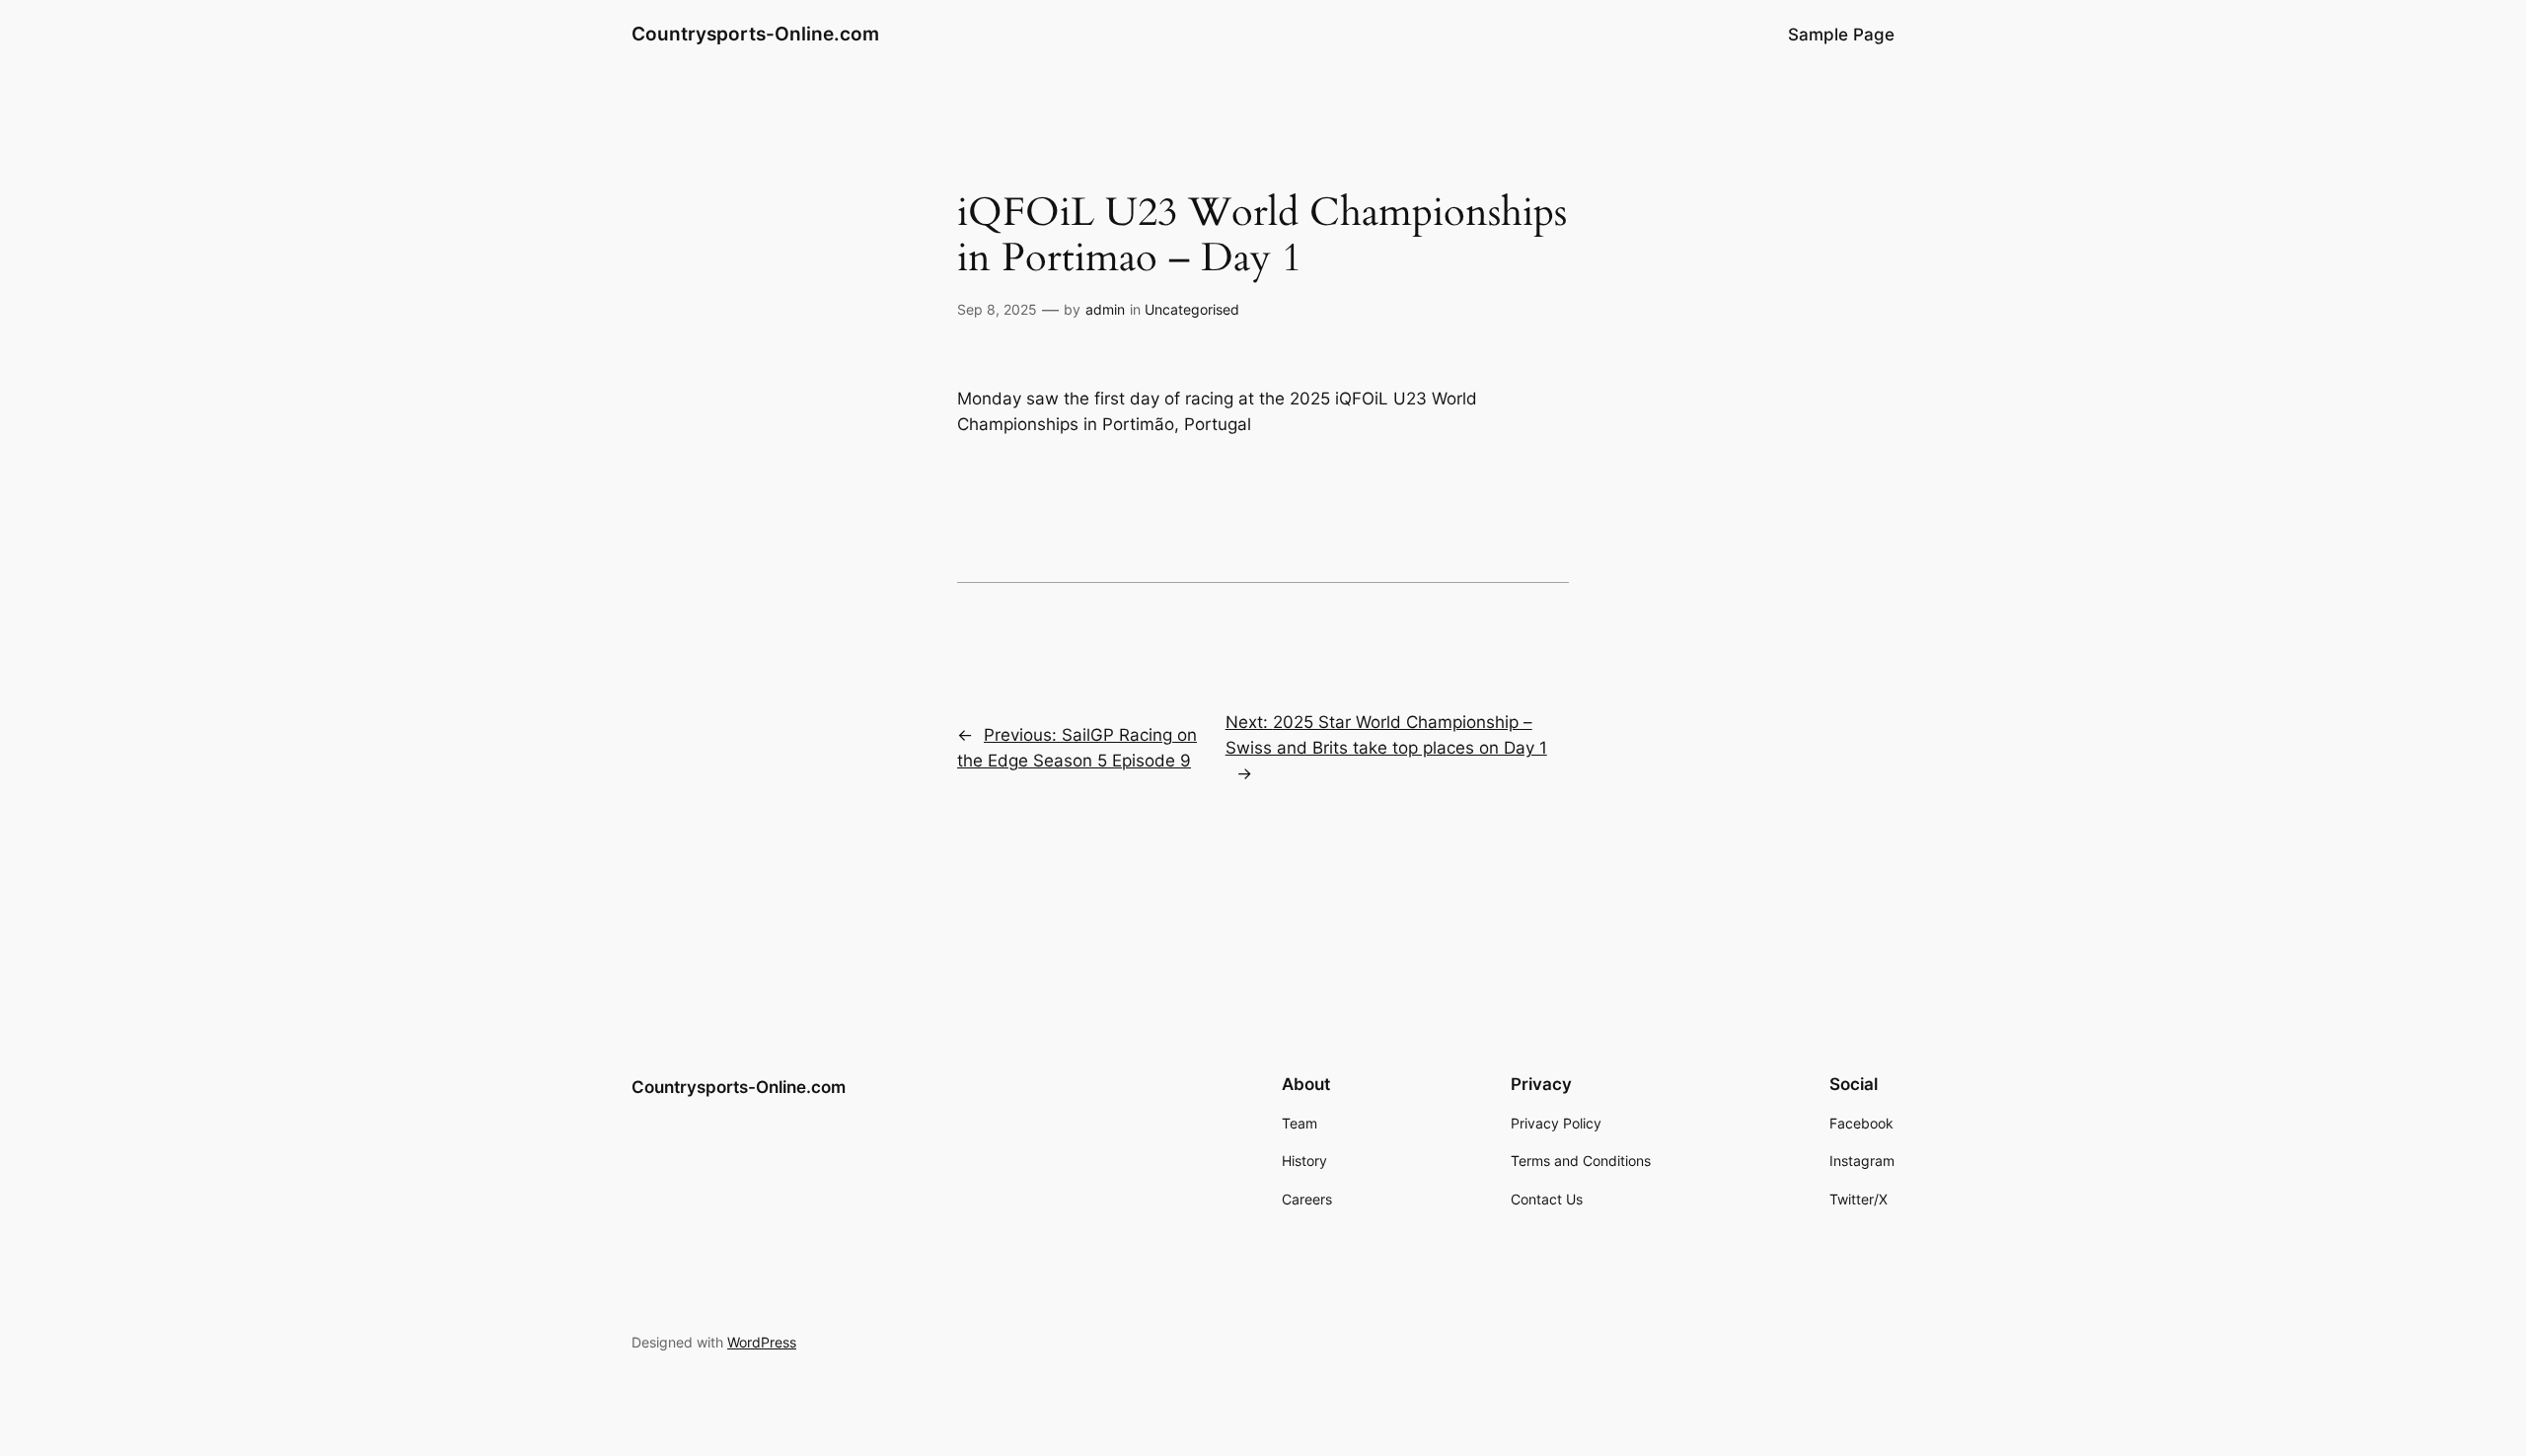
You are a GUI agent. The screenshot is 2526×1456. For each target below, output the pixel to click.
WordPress (762, 1342)
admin (1105, 309)
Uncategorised (1192, 309)
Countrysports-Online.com (755, 34)
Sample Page (1841, 35)
